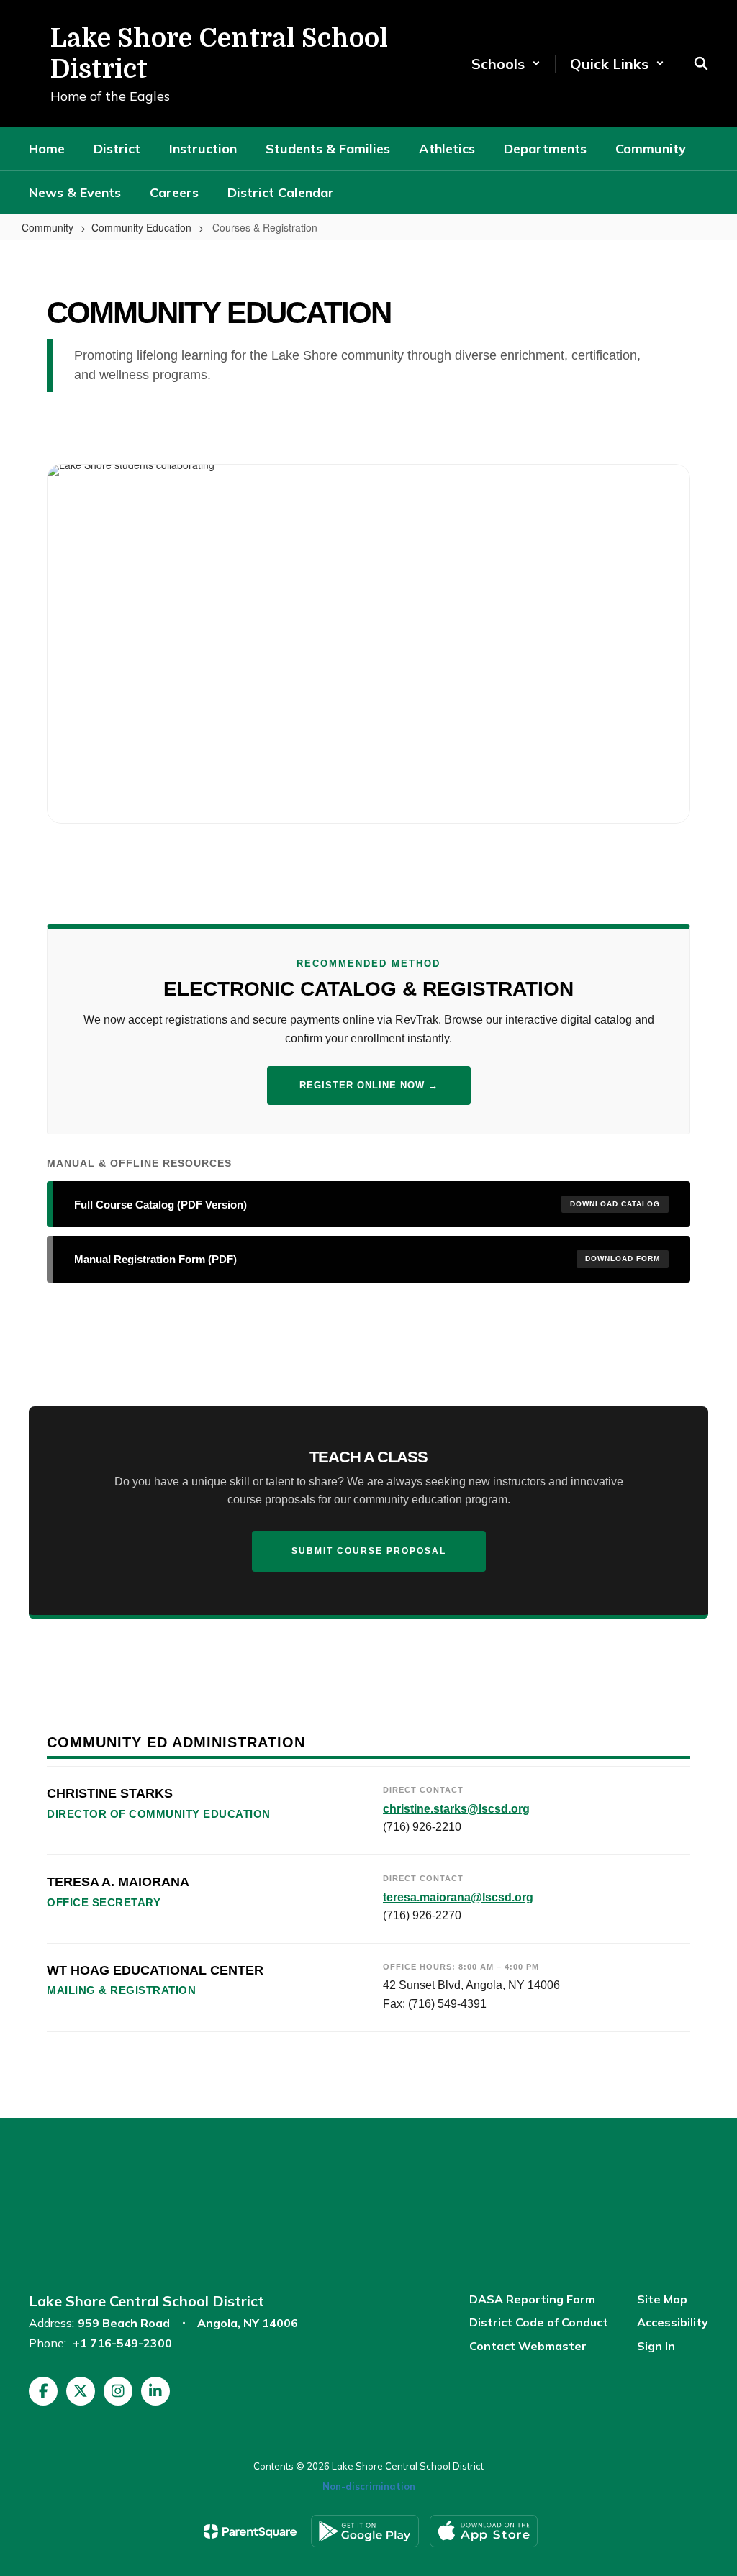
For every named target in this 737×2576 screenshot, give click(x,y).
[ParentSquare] (250, 2531)
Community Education (141, 227)
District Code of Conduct (539, 2322)
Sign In (656, 2346)
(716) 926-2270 (422, 1915)
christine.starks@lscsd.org (456, 1809)
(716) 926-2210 (422, 1827)
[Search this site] (701, 63)
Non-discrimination (369, 2486)
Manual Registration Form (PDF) (367, 1259)
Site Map (662, 2299)
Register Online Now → (369, 1085)
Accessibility (673, 2322)
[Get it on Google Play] (365, 2531)
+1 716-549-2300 (122, 2343)
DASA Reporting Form (532, 2299)
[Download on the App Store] (484, 2531)
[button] (506, 64)
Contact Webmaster (528, 2346)
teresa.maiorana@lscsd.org (458, 1897)
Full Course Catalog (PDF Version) (367, 1205)
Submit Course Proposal (369, 1551)
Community (48, 227)
